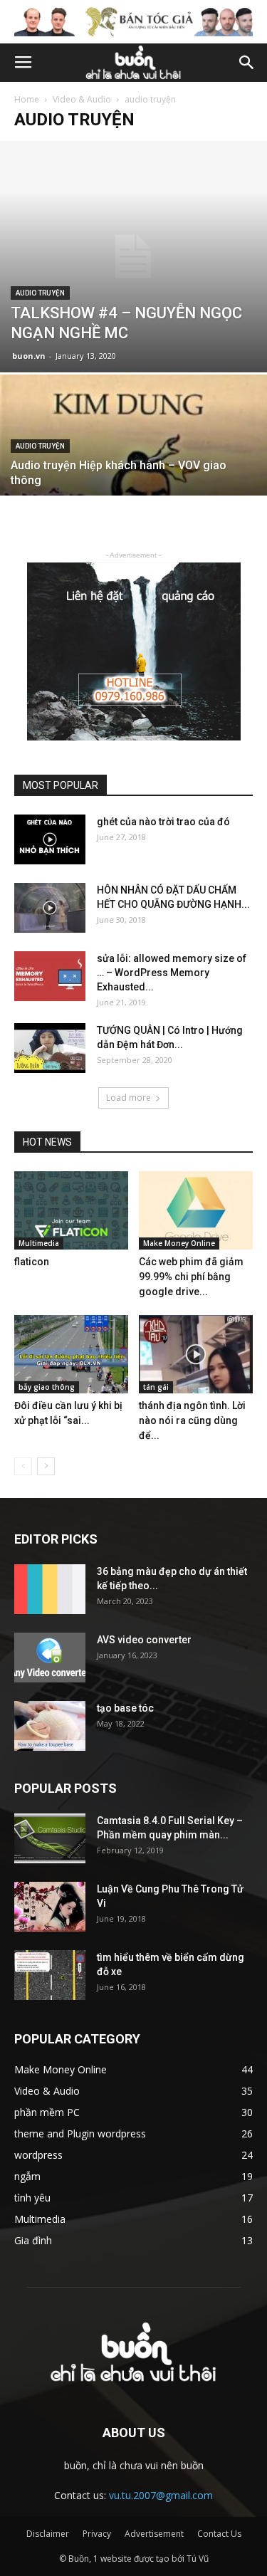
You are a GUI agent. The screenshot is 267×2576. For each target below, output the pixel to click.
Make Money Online (179, 1243)
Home (27, 99)
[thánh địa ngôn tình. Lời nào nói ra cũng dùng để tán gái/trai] (196, 1354)
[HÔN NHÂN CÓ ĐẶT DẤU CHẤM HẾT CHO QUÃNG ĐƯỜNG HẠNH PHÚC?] (50, 908)
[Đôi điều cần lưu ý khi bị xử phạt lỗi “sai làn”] (71, 1354)
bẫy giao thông (47, 1387)
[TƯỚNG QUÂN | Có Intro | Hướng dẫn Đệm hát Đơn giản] (50, 1048)
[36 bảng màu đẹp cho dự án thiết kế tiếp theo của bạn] (50, 1589)
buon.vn (29, 356)
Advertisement (154, 2534)
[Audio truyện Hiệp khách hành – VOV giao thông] (133, 474)
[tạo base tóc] (50, 1726)
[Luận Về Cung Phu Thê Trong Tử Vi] (50, 1907)
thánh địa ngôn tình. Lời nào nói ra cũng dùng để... (192, 1420)
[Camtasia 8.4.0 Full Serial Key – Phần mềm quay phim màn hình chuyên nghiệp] (50, 1838)
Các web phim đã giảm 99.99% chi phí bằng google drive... (191, 1277)
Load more (129, 1098)
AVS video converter (144, 1640)
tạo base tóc (125, 1708)
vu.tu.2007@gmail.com (161, 2495)
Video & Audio (82, 99)
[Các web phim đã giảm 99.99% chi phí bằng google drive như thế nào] (196, 1210)
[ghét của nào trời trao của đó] (50, 839)
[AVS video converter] (50, 1658)
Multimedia (39, 1243)
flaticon (32, 1262)
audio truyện (40, 293)
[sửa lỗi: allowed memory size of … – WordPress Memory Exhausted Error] (50, 976)
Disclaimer (48, 2534)
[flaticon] (71, 1210)
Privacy (97, 2534)
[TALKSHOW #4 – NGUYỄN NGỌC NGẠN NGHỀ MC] (133, 256)
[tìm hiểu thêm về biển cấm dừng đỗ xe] (50, 1975)
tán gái (156, 1387)
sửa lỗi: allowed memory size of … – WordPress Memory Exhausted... (172, 973)
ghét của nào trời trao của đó (163, 822)
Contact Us (219, 2534)
